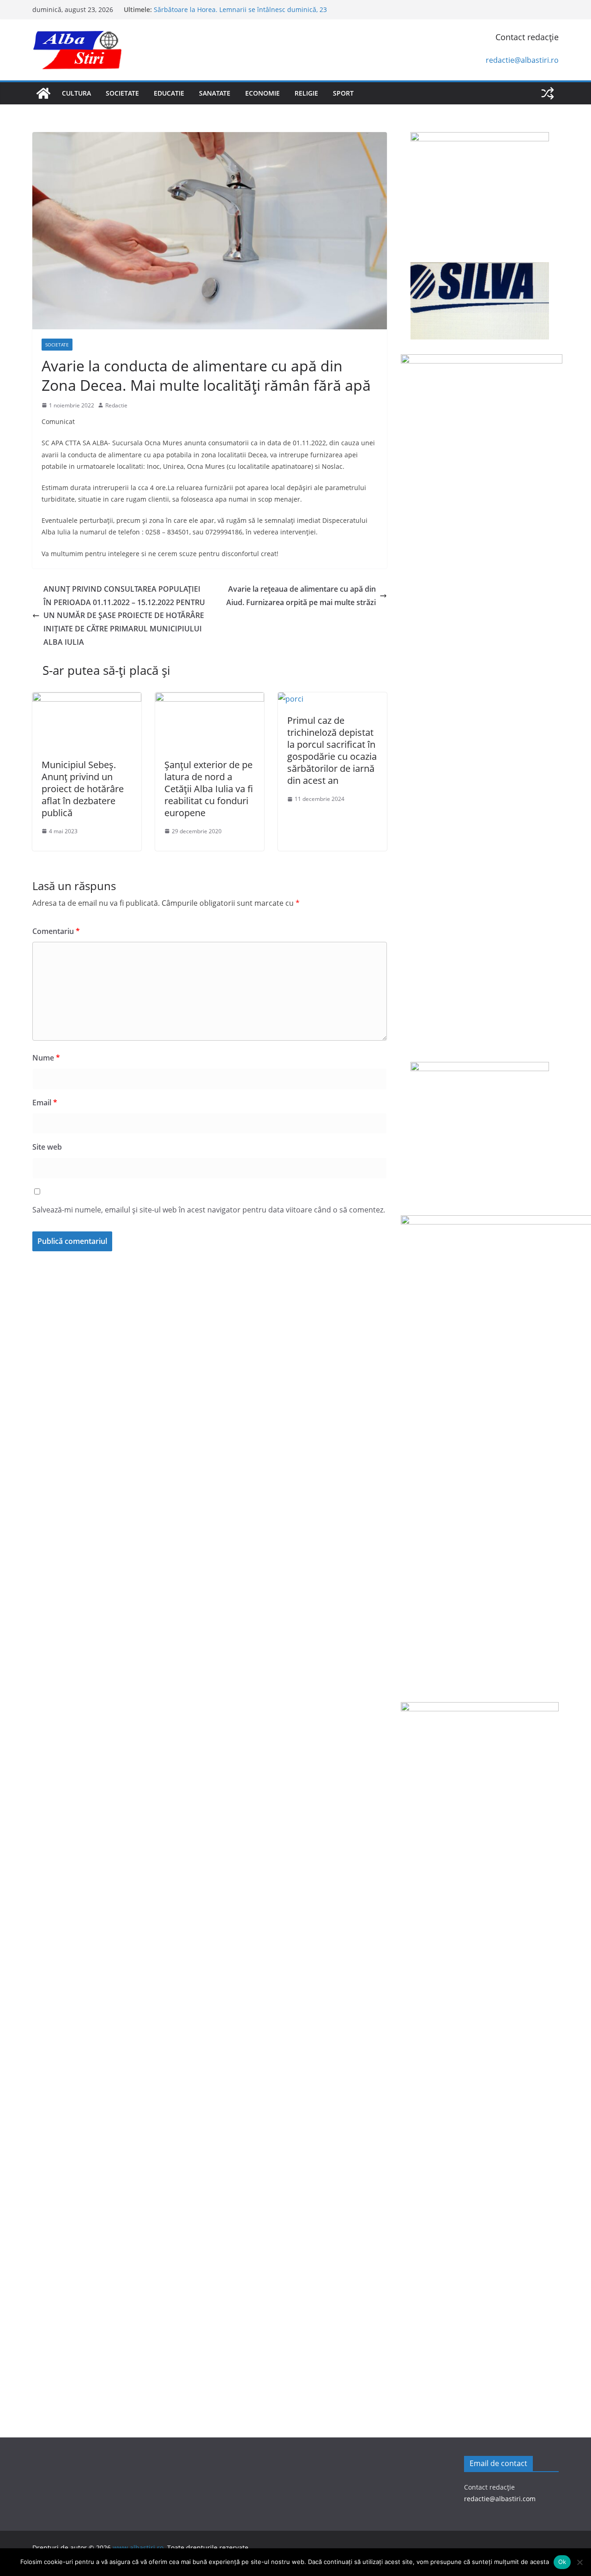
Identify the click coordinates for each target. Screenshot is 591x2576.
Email (45, 1103)
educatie (169, 93)
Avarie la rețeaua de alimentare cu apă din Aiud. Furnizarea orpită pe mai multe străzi (301, 596)
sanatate (215, 93)
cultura (76, 93)
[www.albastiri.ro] (43, 93)
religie (306, 93)
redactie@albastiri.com (500, 2499)
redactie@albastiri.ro (522, 60)
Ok (562, 2562)
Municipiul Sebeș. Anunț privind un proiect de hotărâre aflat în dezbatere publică (83, 789)
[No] (579, 2562)
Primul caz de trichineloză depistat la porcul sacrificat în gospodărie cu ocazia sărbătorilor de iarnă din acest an (332, 750)
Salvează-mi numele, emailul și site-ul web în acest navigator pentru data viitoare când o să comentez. (209, 1210)
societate (122, 93)
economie (262, 93)
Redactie (116, 405)
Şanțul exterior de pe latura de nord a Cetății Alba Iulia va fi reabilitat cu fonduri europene (209, 789)
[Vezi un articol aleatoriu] (548, 93)
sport (343, 93)
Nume (46, 1058)
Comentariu (56, 931)
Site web (47, 1147)
